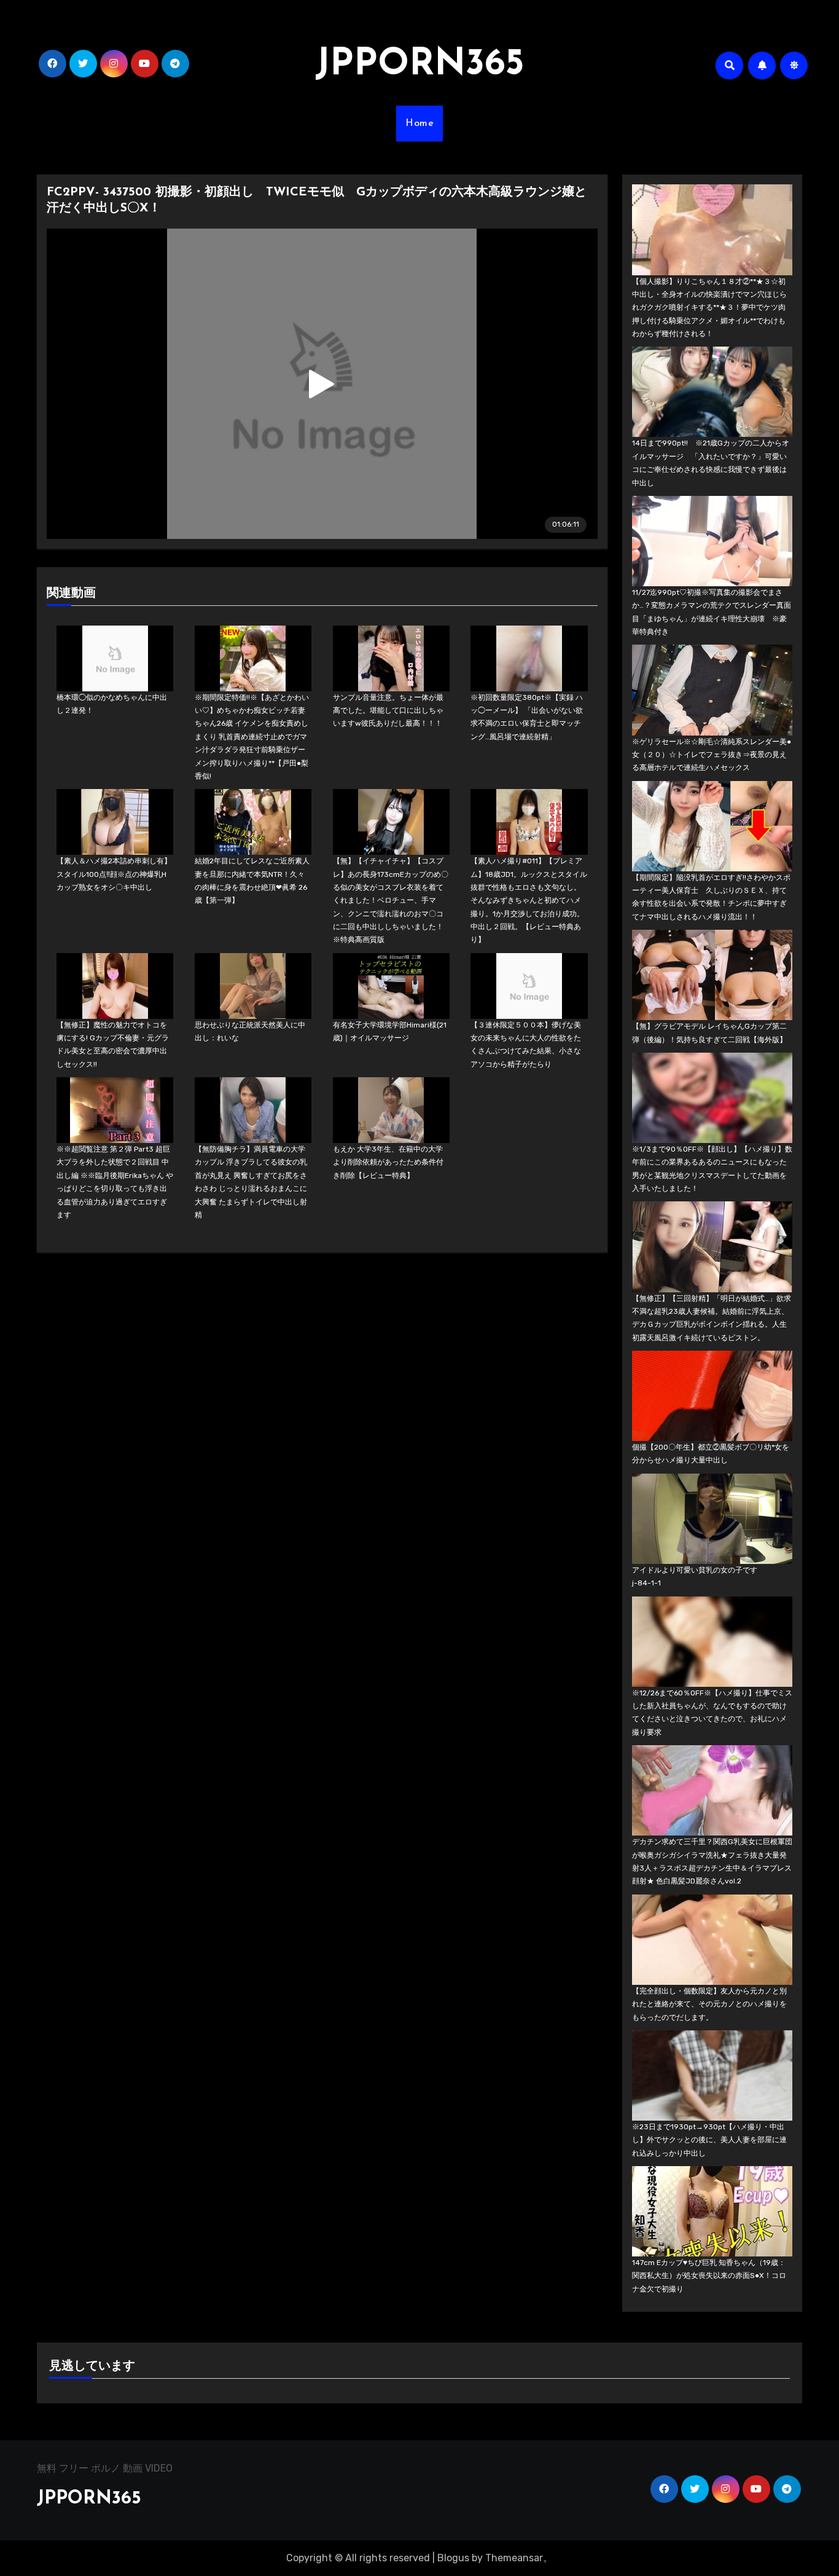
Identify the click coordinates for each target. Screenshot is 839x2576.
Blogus (453, 2558)
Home (419, 124)
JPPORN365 (419, 65)
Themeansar (514, 2558)
